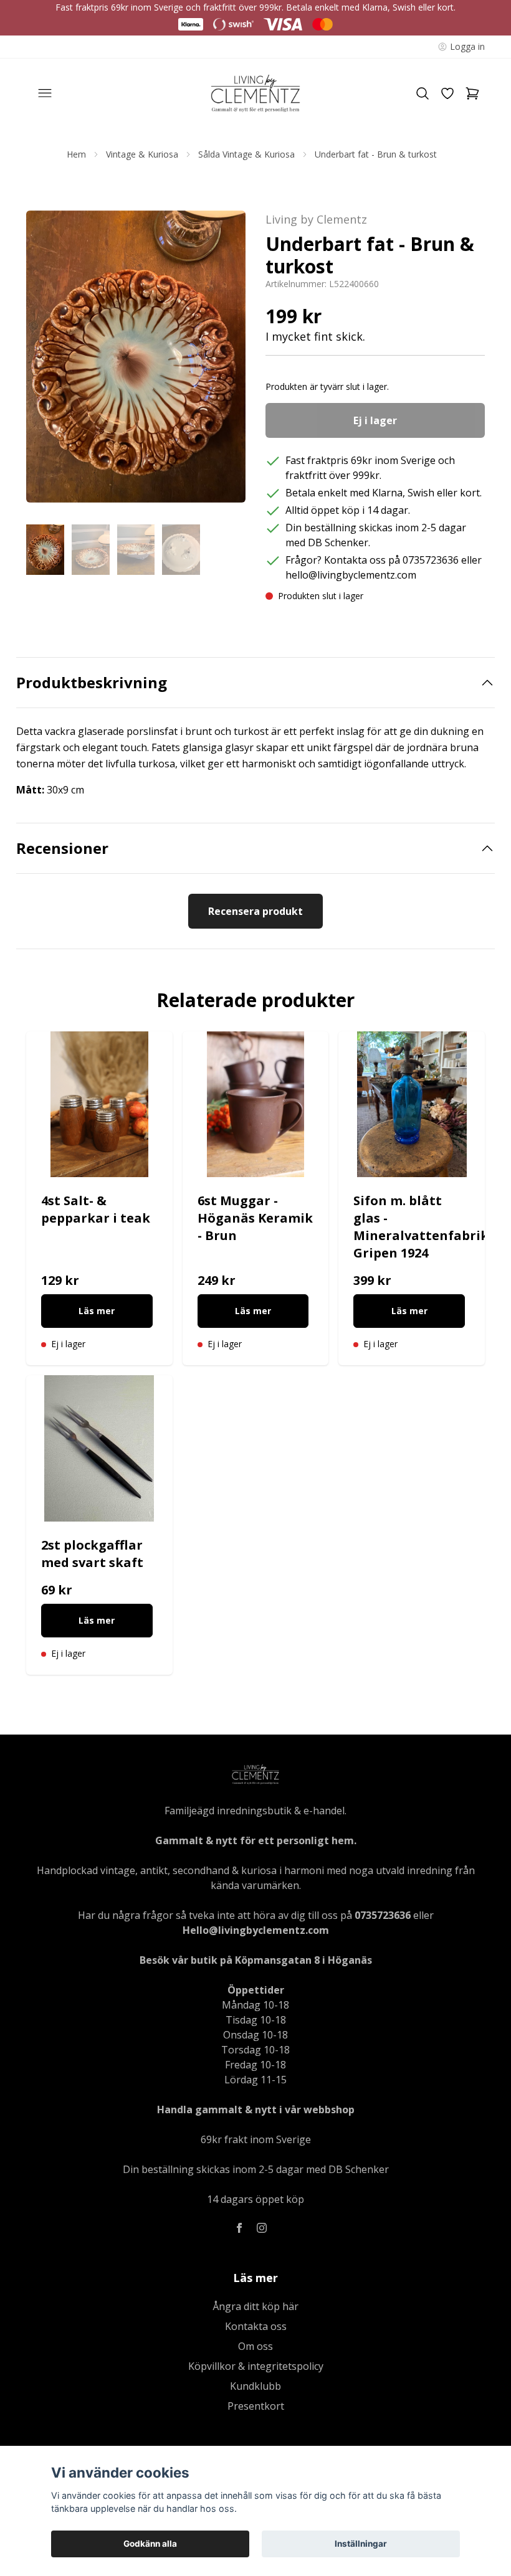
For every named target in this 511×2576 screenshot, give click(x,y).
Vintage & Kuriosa (142, 154)
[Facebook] (239, 2228)
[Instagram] (262, 2228)
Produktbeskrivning (92, 683)
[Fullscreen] (136, 357)
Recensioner (62, 848)
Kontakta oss (256, 2326)
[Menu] (45, 93)
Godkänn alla (150, 2544)
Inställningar (361, 2544)
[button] (224, 361)
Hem (76, 154)
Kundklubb (255, 2386)
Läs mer (97, 1311)
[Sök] (423, 93)
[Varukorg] (472, 93)
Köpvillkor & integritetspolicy (256, 2366)
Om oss (255, 2346)
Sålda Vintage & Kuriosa (246, 154)
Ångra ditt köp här (255, 2306)
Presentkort (256, 2406)
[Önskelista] (447, 93)
